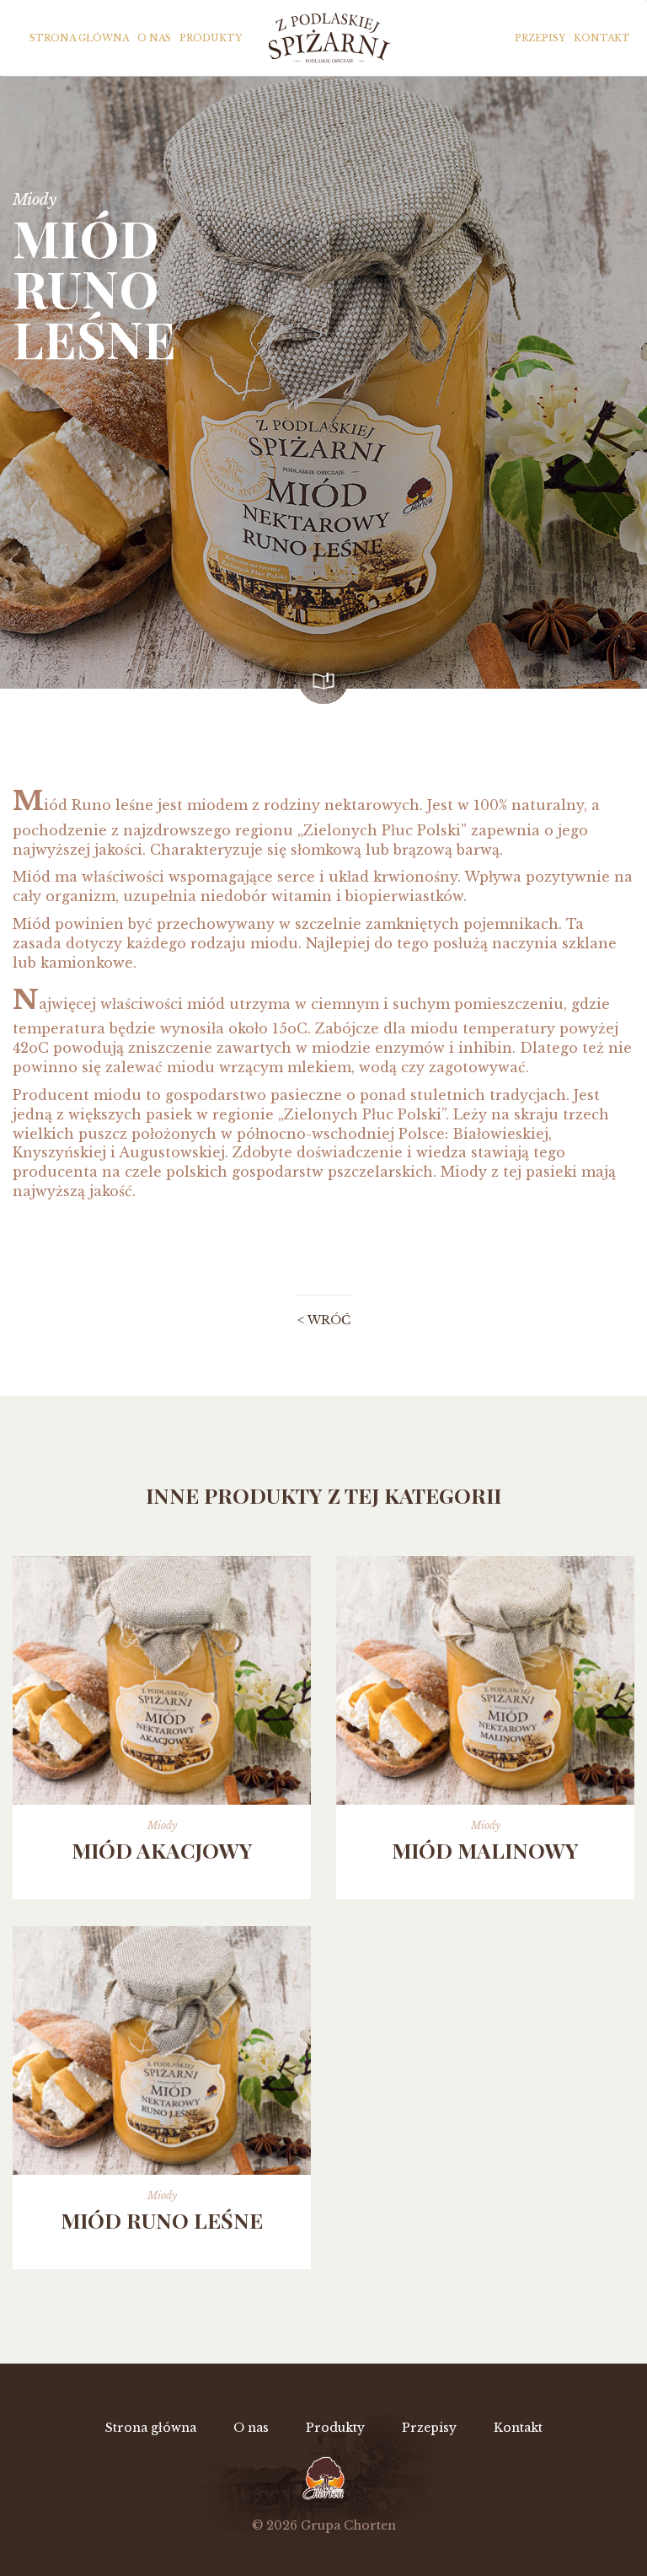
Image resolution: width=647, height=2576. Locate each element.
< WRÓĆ (324, 1320)
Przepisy (540, 38)
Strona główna (79, 38)
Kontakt (602, 38)
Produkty (211, 38)
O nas (154, 38)
